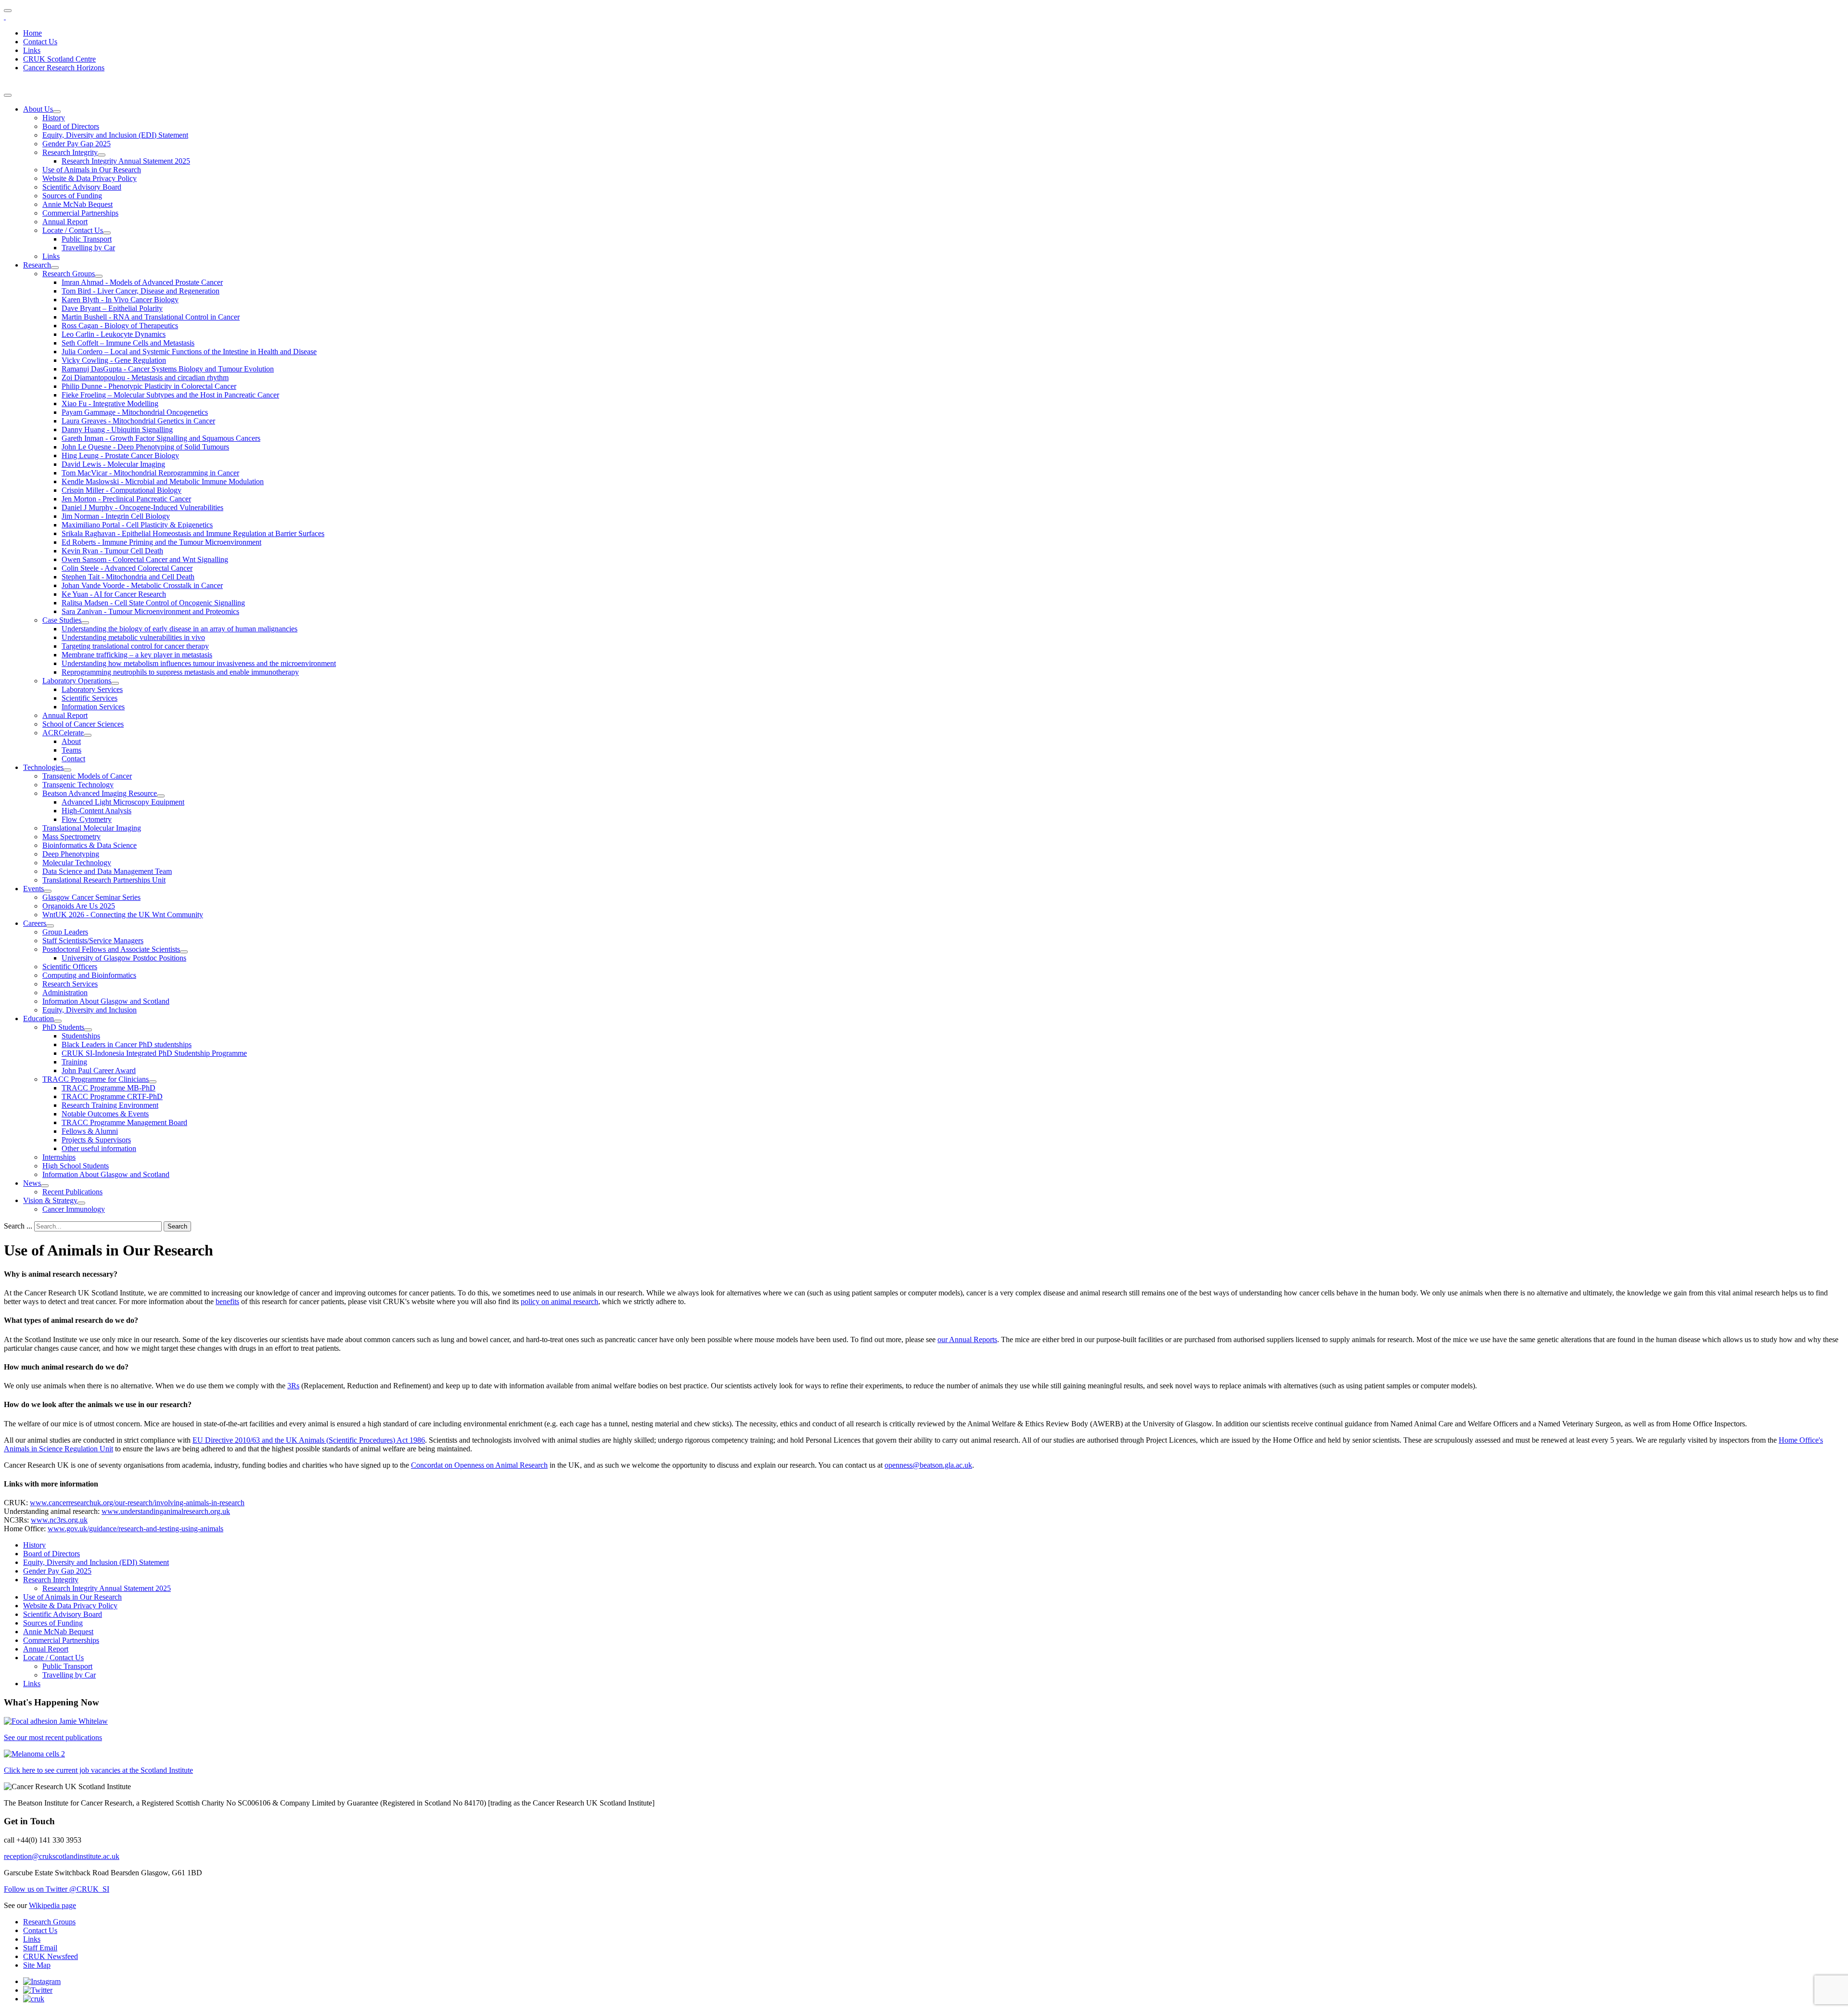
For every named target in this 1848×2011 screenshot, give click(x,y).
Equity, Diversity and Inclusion (90, 1010)
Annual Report (65, 222)
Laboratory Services (92, 689)
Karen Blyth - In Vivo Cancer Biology (120, 300)
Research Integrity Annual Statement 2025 (126, 161)
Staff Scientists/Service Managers (93, 941)
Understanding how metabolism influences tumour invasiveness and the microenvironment (199, 663)
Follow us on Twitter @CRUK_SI (57, 1889)
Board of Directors (71, 126)
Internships (59, 1157)
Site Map (37, 1965)
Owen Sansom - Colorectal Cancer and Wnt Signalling (145, 559)
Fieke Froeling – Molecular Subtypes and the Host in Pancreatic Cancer (170, 395)
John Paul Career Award (99, 1070)
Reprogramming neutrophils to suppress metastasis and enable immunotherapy (180, 672)
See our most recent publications (53, 1737)
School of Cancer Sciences (83, 724)
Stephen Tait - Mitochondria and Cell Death (128, 577)
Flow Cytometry (87, 819)
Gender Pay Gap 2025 (77, 144)
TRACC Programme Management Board (124, 1122)
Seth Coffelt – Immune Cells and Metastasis (128, 343)
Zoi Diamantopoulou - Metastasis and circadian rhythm (145, 378)
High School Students (76, 1166)
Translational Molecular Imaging (92, 828)
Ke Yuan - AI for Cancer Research (114, 594)
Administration (65, 993)
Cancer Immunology (74, 1209)
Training (74, 1062)
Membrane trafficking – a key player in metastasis (137, 655)
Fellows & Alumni (90, 1131)
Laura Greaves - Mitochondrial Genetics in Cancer (138, 421)
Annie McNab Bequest (77, 204)
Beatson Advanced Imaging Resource (100, 793)
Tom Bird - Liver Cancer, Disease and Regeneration (141, 291)
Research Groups (69, 274)
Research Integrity (70, 152)
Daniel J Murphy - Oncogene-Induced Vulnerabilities (142, 507)
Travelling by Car (88, 248)
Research (37, 265)
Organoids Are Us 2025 (79, 906)
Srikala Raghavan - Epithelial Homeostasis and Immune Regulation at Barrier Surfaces (193, 533)
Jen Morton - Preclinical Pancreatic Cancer (126, 499)
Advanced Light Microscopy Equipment (123, 802)
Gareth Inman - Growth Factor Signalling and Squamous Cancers (161, 438)
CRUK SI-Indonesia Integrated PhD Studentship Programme (154, 1053)
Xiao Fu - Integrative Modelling (110, 403)
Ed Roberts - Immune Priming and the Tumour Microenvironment (161, 542)
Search (177, 1226)
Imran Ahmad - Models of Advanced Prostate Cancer (142, 282)
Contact (73, 759)
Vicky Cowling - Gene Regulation (114, 360)
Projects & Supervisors (96, 1140)
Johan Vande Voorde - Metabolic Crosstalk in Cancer (142, 585)
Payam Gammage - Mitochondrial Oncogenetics (135, 412)
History (54, 118)
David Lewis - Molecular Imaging (113, 464)
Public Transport (87, 239)
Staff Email (40, 1948)
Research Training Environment (110, 1105)
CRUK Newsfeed (51, 1956)
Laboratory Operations (77, 681)
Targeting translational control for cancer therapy (135, 646)
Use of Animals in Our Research (92, 170)
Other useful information (99, 1148)
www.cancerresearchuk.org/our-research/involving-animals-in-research (137, 1503)
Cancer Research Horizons (64, 68)
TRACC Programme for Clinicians (96, 1079)
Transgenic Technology (78, 785)
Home (32, 33)
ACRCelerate (63, 733)
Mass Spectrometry (71, 837)
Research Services (70, 984)
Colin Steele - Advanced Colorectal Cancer (127, 568)
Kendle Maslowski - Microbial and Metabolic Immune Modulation (163, 481)
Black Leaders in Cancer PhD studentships (127, 1044)
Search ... (18, 1226)
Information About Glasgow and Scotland (106, 1001)
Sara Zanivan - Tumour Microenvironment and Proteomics (150, 611)
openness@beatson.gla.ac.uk (928, 1465)
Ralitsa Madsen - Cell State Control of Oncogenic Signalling (153, 603)
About (71, 741)
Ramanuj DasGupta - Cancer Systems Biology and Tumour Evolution (168, 369)
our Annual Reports (967, 1339)
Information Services (93, 707)
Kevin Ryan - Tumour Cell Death (112, 551)
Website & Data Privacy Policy (90, 178)
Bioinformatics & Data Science (90, 845)
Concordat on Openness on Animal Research (479, 1465)
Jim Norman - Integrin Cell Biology (116, 516)
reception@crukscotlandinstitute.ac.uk (62, 1856)
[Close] (8, 95)
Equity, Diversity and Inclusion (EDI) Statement (115, 135)
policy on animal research (559, 1301)
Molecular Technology (77, 863)
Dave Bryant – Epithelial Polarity (112, 308)
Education (38, 1018)
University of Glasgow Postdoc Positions (124, 958)
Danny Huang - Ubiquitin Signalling (117, 429)
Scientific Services (90, 698)
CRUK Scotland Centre (59, 59)
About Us (38, 109)
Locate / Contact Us (73, 230)
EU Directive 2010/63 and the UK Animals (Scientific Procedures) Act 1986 (309, 1440)
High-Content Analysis (96, 811)
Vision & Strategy (50, 1200)
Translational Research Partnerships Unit (104, 880)
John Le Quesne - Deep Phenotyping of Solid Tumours (145, 447)
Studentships (81, 1036)
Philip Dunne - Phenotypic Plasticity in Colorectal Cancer (149, 386)
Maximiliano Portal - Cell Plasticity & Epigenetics (137, 525)
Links (32, 50)
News (32, 1183)
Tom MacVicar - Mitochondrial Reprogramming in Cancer (150, 473)
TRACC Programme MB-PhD (109, 1088)
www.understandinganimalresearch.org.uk (166, 1511)
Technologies (43, 767)
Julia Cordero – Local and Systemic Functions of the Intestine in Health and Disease (189, 352)
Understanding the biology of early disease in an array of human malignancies (180, 629)
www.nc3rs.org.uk (59, 1520)
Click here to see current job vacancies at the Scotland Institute (98, 1770)
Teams (71, 750)
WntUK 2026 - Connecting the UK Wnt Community (123, 915)
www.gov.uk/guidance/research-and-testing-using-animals (135, 1529)
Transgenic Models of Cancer (87, 776)
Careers (35, 923)
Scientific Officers (70, 967)
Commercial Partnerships (80, 213)
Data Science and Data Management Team (107, 871)
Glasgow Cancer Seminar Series (91, 897)
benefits (227, 1301)
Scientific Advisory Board (82, 187)
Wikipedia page (52, 1905)
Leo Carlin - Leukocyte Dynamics (114, 334)
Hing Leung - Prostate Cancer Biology (120, 455)
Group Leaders (65, 932)
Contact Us (40, 42)
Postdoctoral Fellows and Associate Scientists (111, 949)
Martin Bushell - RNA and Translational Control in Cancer (151, 317)
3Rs (293, 1386)
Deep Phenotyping (71, 854)
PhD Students (63, 1027)
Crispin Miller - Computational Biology (122, 490)
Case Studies (62, 620)
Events (33, 889)
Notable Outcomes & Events (105, 1114)
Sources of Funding (72, 196)
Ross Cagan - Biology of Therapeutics (120, 326)
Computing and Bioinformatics (89, 975)
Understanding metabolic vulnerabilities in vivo (133, 637)
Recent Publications (72, 1192)
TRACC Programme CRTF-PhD (112, 1096)
